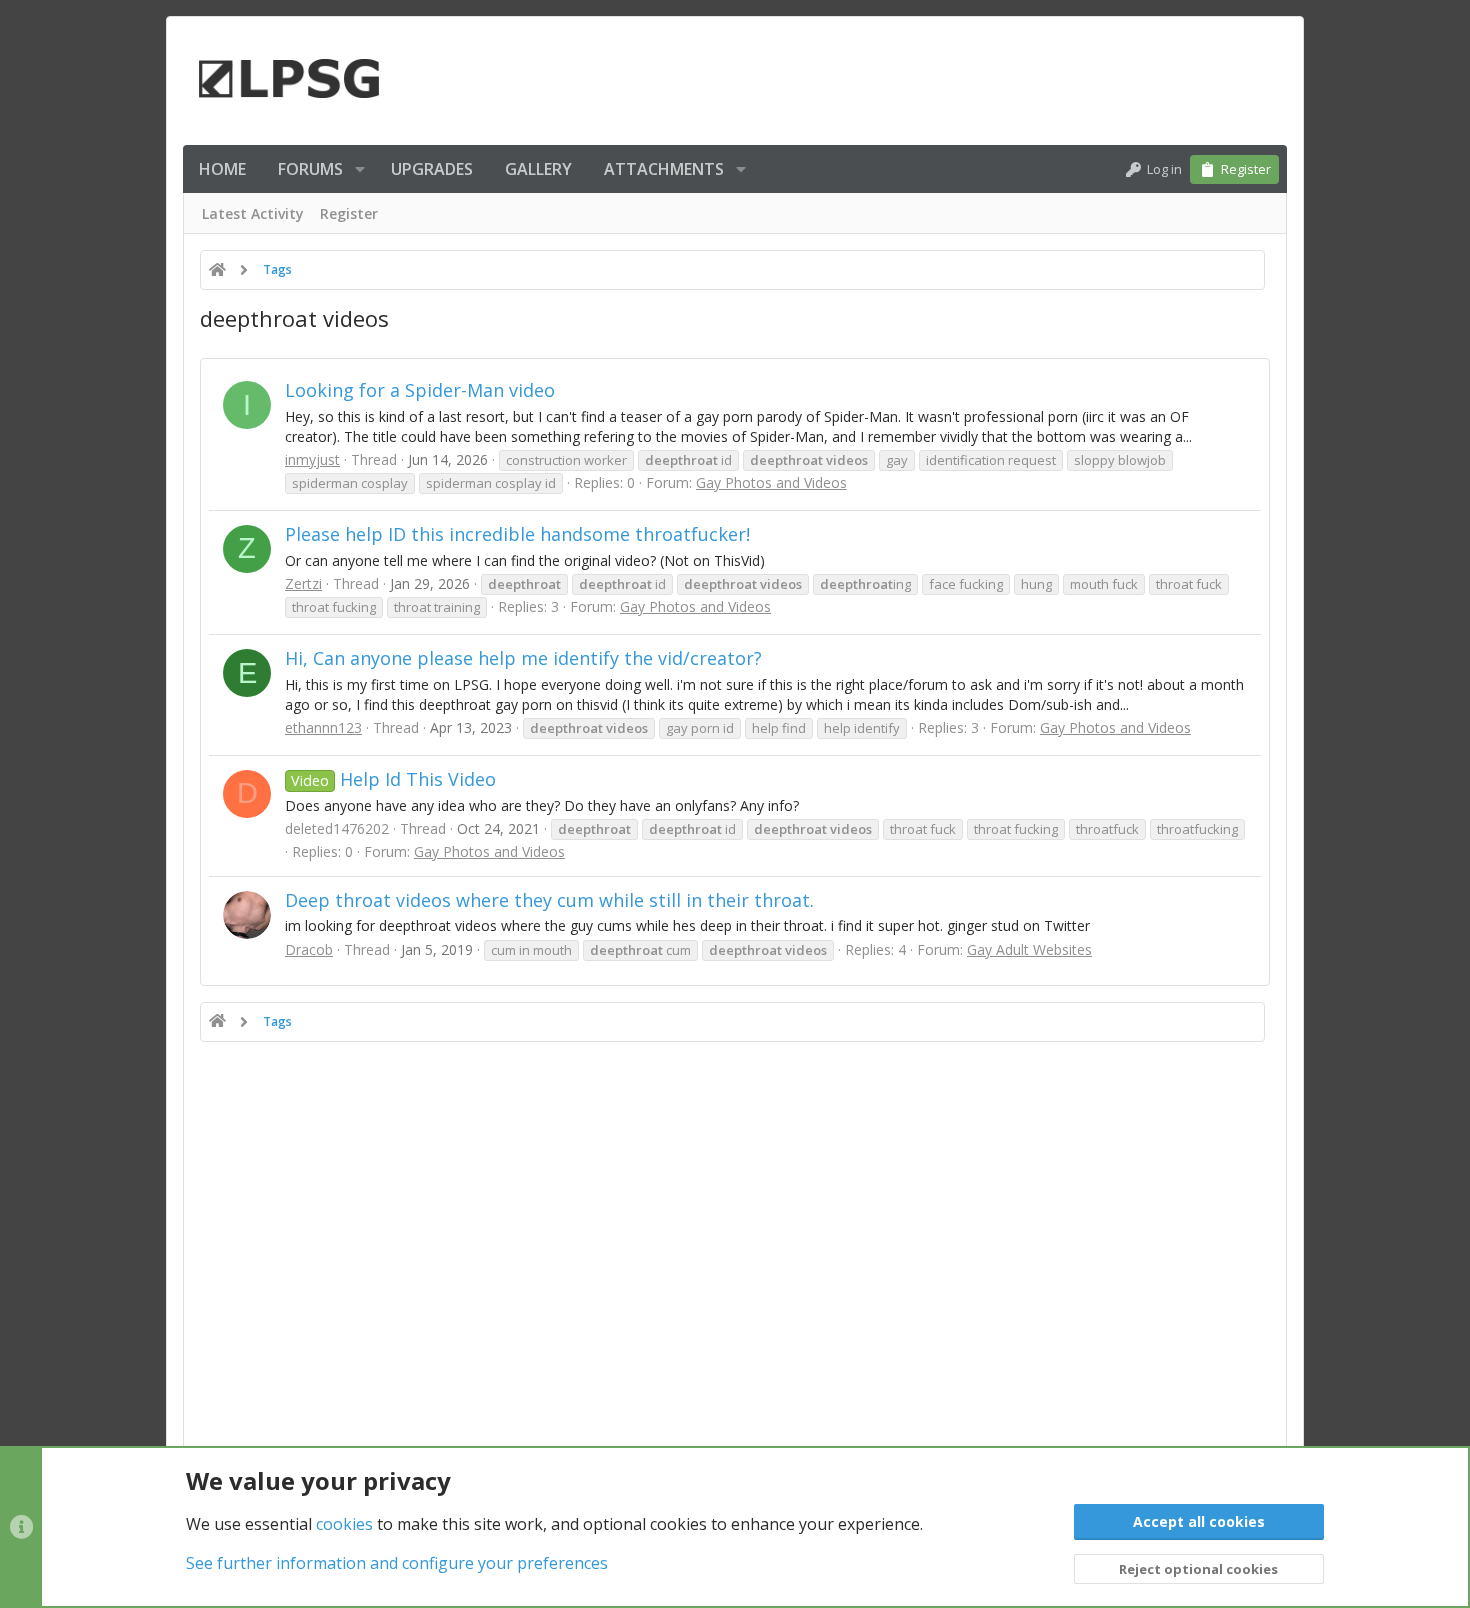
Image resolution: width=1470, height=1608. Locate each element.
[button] (360, 169)
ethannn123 (323, 727)
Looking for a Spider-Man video (420, 390)
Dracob (309, 949)
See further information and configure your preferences (397, 1563)
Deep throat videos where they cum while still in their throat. (549, 900)
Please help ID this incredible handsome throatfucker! (517, 534)
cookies (344, 1524)
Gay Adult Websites (1029, 949)
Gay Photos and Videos (771, 482)
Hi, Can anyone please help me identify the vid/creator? (523, 658)
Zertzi (303, 583)
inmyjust (312, 459)
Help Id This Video (393, 779)
